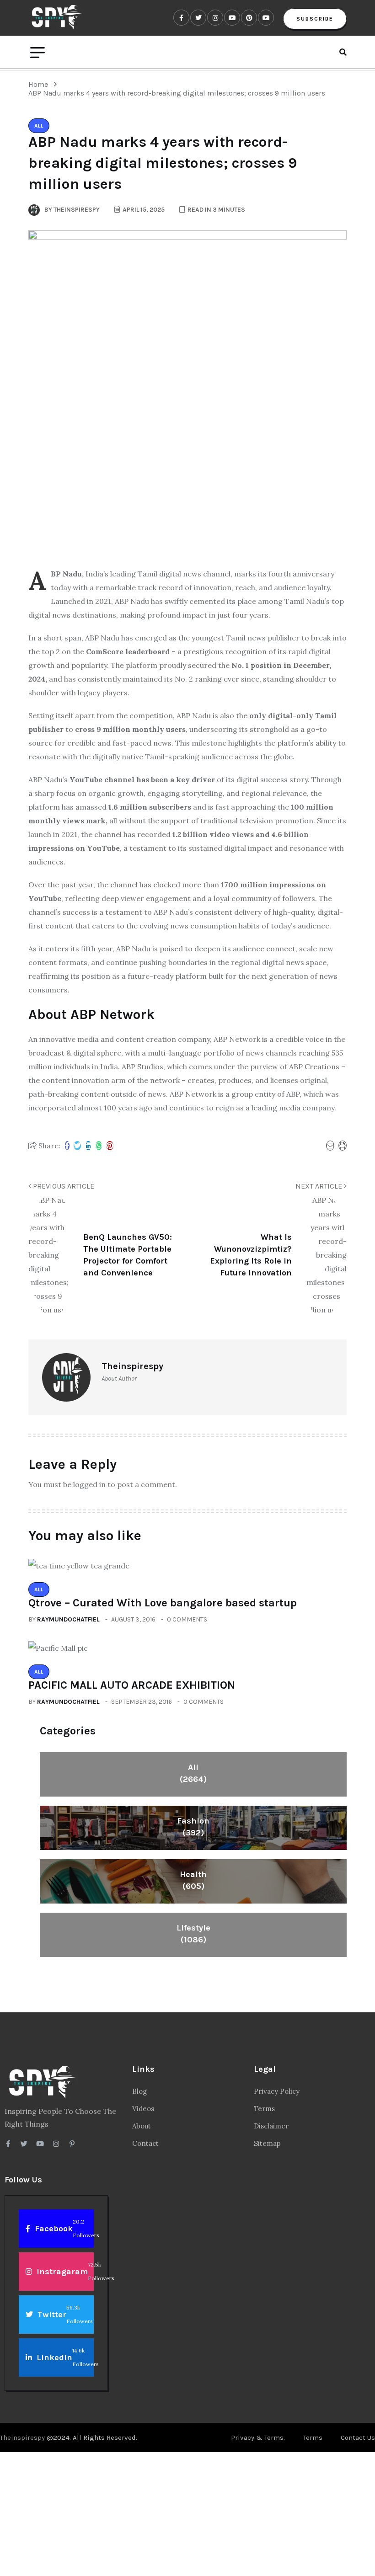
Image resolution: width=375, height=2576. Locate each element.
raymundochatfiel (68, 1619)
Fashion (193, 1827)
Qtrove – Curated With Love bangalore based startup (163, 1603)
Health (193, 1880)
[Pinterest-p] (72, 2144)
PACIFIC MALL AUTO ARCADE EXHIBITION (132, 1685)
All (193, 1773)
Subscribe (315, 19)
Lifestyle (193, 1934)
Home (40, 84)
